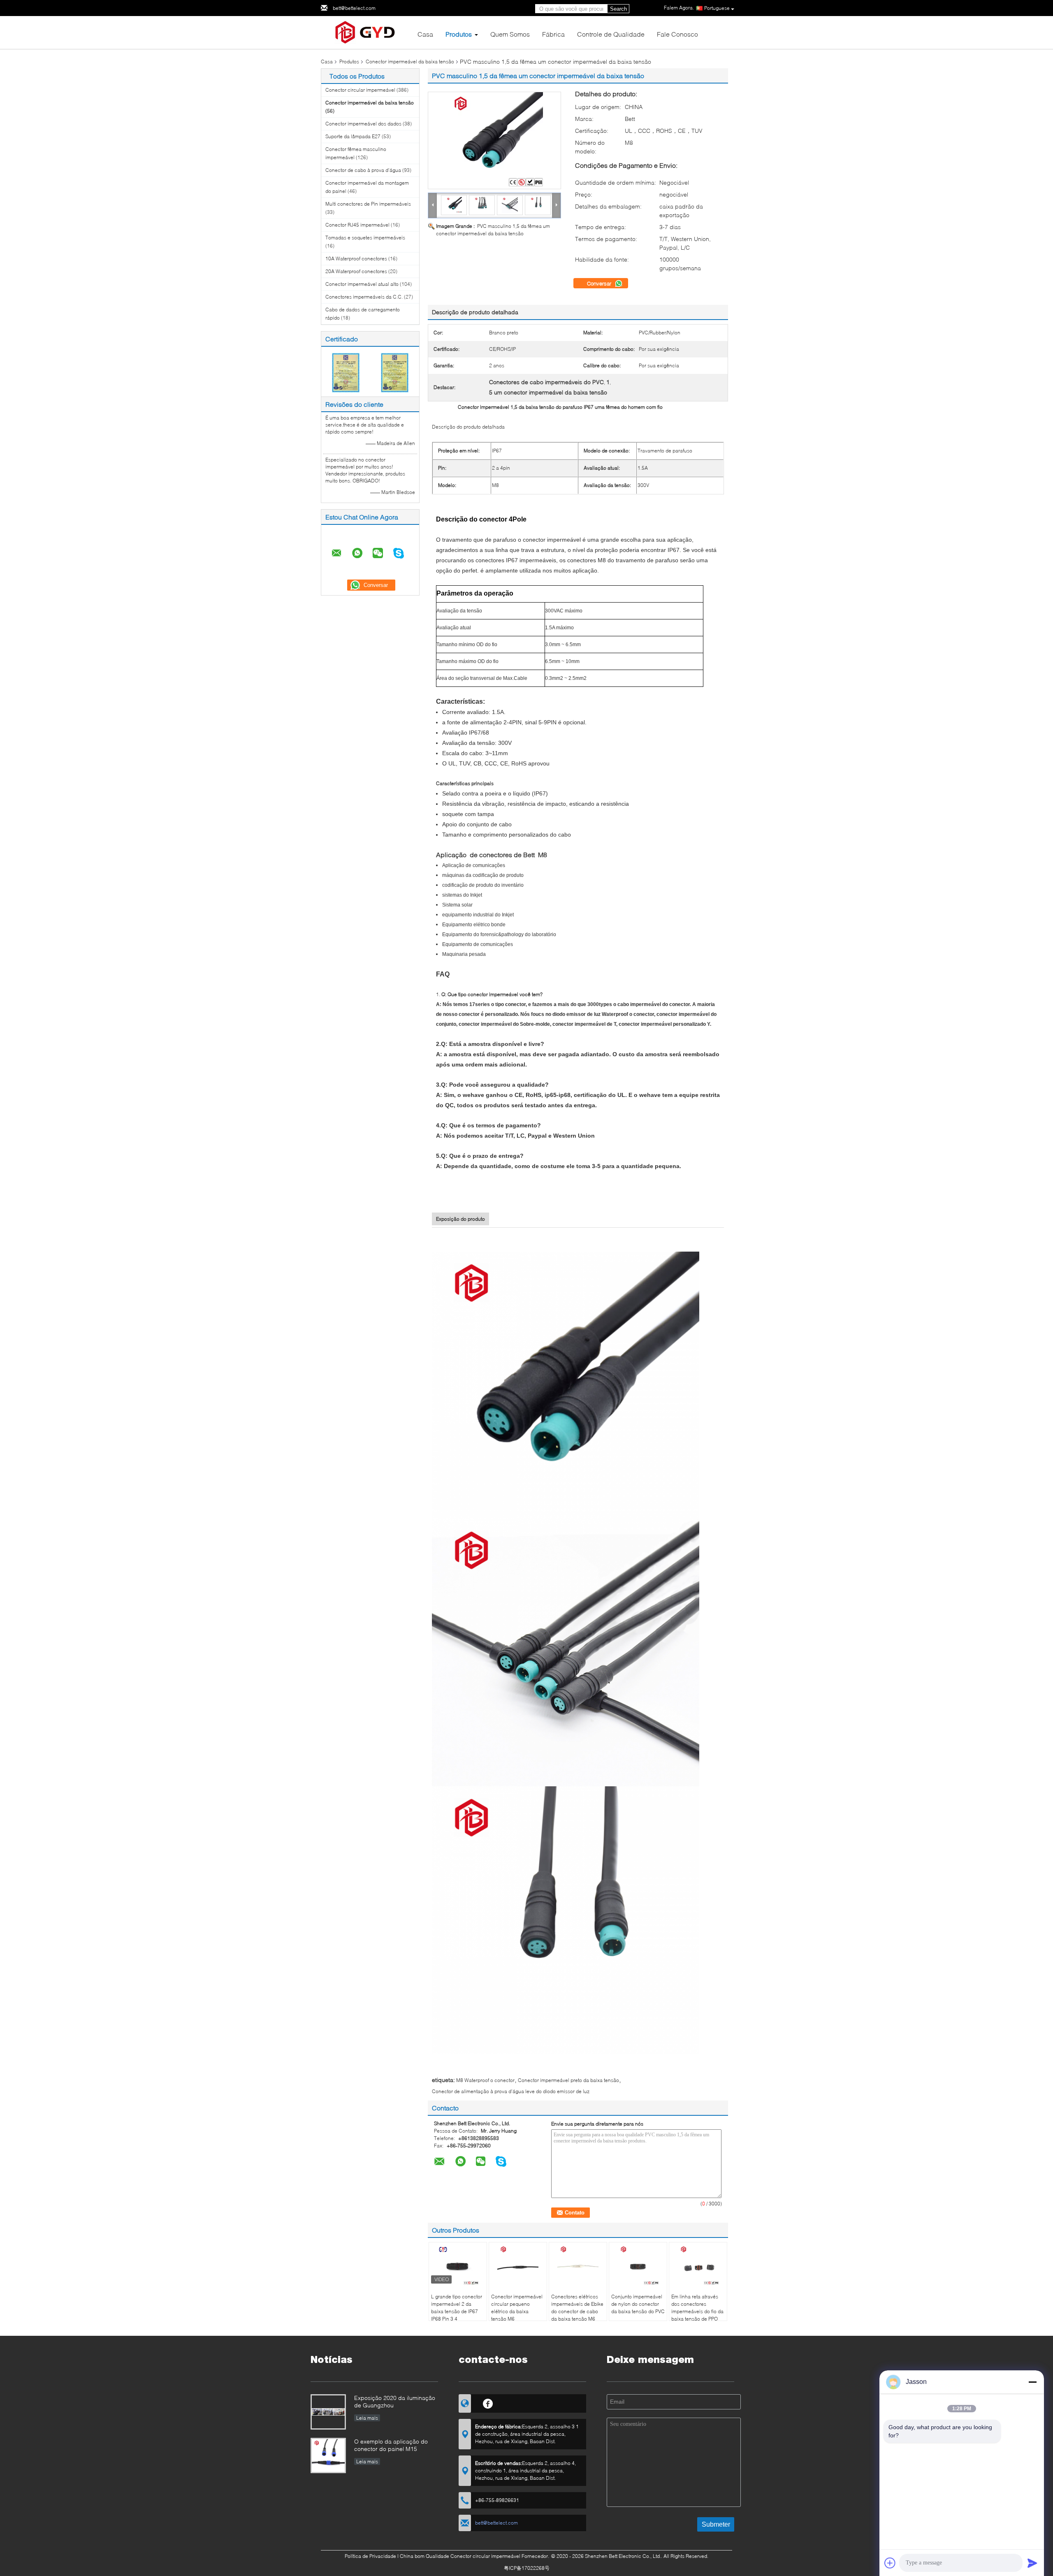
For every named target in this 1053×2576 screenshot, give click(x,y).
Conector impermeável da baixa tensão (410, 61)
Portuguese (717, 8)
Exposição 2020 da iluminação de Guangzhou (395, 2401)
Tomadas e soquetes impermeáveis (365, 238)
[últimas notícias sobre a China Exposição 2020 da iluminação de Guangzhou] (328, 2412)
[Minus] (1032, 2382)
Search (618, 9)
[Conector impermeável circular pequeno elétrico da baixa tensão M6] (518, 2265)
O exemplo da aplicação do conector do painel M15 (391, 2445)
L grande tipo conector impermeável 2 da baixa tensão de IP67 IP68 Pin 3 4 (457, 2308)
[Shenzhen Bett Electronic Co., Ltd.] (366, 32)
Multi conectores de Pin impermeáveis (368, 204)
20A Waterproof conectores (356, 271)
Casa (425, 34)
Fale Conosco (677, 34)
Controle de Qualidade (611, 34)
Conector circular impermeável (360, 90)
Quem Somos (510, 34)
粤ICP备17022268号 (527, 2568)
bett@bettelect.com (354, 8)
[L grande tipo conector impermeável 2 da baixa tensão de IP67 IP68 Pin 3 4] (458, 2265)
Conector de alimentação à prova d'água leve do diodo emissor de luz (511, 2091)
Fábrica (553, 34)
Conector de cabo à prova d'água (363, 170)
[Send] (1032, 2563)
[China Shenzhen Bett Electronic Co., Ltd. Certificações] (346, 372)
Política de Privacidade (370, 2556)
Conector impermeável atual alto (362, 284)
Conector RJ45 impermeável (357, 225)
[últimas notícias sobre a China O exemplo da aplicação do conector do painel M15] (328, 2455)
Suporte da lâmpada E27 (353, 136)
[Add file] (890, 2563)
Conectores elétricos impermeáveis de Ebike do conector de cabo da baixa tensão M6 (577, 2308)
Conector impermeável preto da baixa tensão (568, 2080)
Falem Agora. (679, 8)
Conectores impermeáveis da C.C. (364, 297)
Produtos (459, 34)
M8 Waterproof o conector (485, 2080)
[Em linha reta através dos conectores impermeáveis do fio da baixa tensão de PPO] (698, 2265)
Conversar (600, 283)
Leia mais (367, 2418)
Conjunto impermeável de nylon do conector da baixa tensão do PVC (638, 2304)
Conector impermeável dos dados (363, 124)
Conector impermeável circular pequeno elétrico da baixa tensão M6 (517, 2308)
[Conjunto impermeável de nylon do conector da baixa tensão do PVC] (638, 2265)
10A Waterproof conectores (356, 259)
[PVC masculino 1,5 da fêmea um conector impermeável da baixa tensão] (494, 140)
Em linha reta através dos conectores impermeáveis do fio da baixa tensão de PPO (697, 2308)
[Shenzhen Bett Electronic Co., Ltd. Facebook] (488, 2402)
